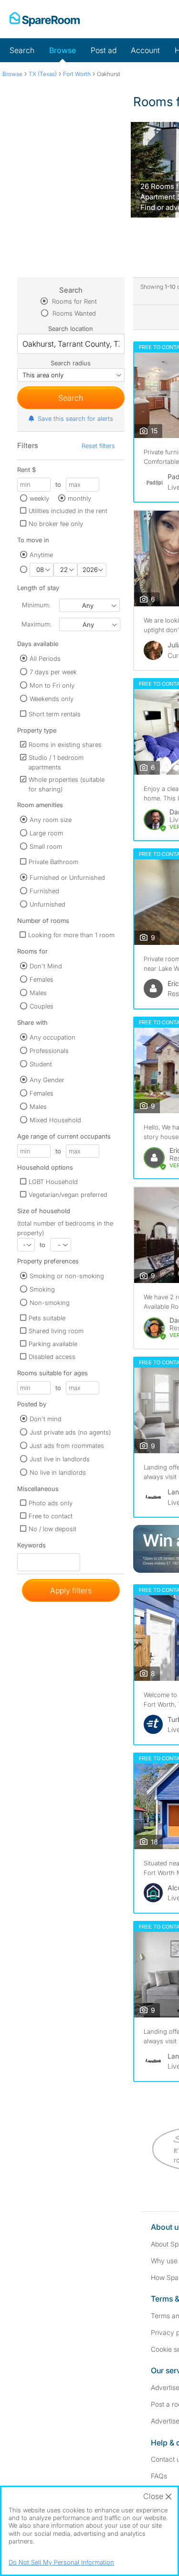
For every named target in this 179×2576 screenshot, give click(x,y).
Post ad (104, 50)
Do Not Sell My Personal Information (61, 2562)
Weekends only (52, 699)
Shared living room (56, 1331)
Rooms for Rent (74, 301)
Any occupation (53, 1037)
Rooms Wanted (73, 313)
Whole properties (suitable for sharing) (67, 784)
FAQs (159, 2476)
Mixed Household (55, 1120)
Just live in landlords (60, 1459)
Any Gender (47, 1080)
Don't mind (46, 1419)
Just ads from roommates (67, 1446)
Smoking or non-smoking (67, 1276)
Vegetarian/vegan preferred (68, 1195)
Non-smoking (50, 1303)
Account (145, 50)
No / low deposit (53, 1529)
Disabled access (52, 1357)
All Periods (45, 658)
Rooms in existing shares (65, 745)
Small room (46, 846)
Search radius (71, 363)
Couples (42, 1006)
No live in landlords (58, 1472)
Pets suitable (47, 1318)
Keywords (32, 1547)
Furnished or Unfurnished (67, 877)
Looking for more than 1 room (71, 935)
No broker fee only (56, 524)
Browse (63, 50)
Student (41, 1064)
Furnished (44, 891)
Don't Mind (46, 966)
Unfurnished (47, 904)
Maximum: (36, 624)
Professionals (49, 1051)
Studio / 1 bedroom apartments (56, 762)
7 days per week (53, 672)
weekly (39, 498)
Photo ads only (51, 1503)
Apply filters (71, 1590)
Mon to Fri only (52, 685)
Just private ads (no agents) (70, 1432)
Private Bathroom (53, 862)
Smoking (42, 1289)
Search (22, 50)
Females (42, 979)
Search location (71, 329)
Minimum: (36, 605)
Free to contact (51, 1516)
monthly (79, 498)
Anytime (41, 555)
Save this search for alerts (75, 418)
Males (38, 993)
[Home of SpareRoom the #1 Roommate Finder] (45, 19)
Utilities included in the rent (68, 511)
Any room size (51, 820)
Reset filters (98, 446)
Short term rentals (55, 714)
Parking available (53, 1344)
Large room (46, 833)
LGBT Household (53, 1182)
